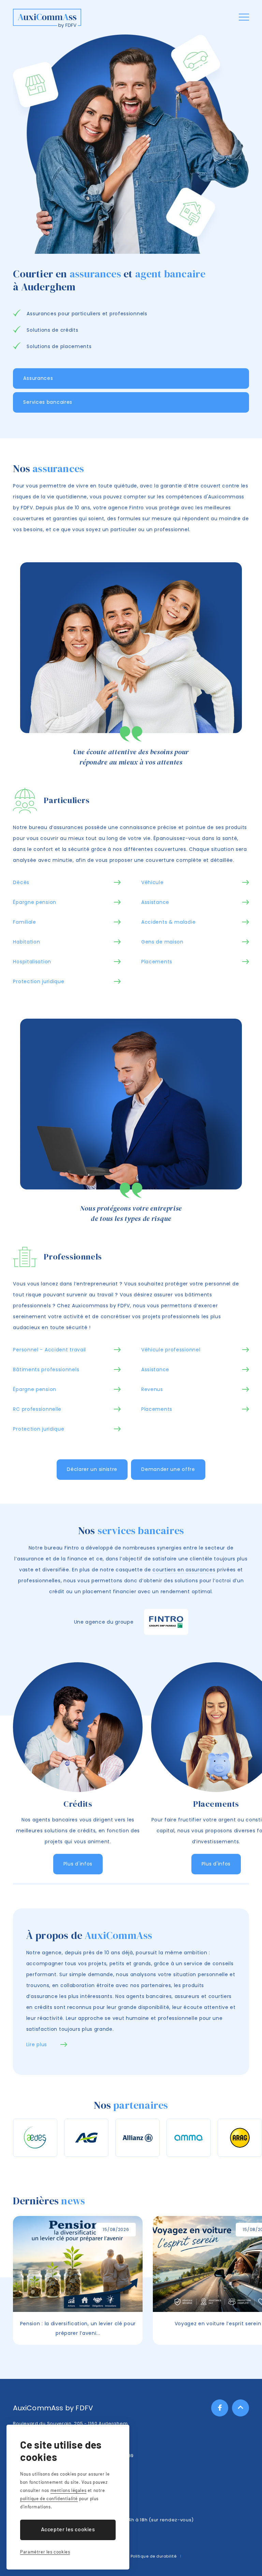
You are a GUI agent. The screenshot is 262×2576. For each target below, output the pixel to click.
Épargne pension (35, 902)
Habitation (26, 942)
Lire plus (37, 2044)
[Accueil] (47, 19)
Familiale (24, 922)
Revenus (152, 1389)
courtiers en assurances (184, 1570)
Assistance (155, 902)
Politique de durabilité (154, 2556)
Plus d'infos (78, 1864)
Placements (157, 962)
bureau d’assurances (56, 827)
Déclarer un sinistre (92, 1469)
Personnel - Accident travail (49, 1350)
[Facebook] (220, 2408)
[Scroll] (241, 2408)
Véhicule (152, 882)
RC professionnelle (37, 1409)
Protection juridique (39, 981)
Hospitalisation (32, 962)
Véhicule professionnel (171, 1350)
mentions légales (69, 2490)
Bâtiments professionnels (46, 1369)
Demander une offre (168, 1469)
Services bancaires (48, 402)
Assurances (38, 378)
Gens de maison (162, 942)
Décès (21, 882)
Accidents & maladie (168, 922)
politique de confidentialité (49, 2498)
